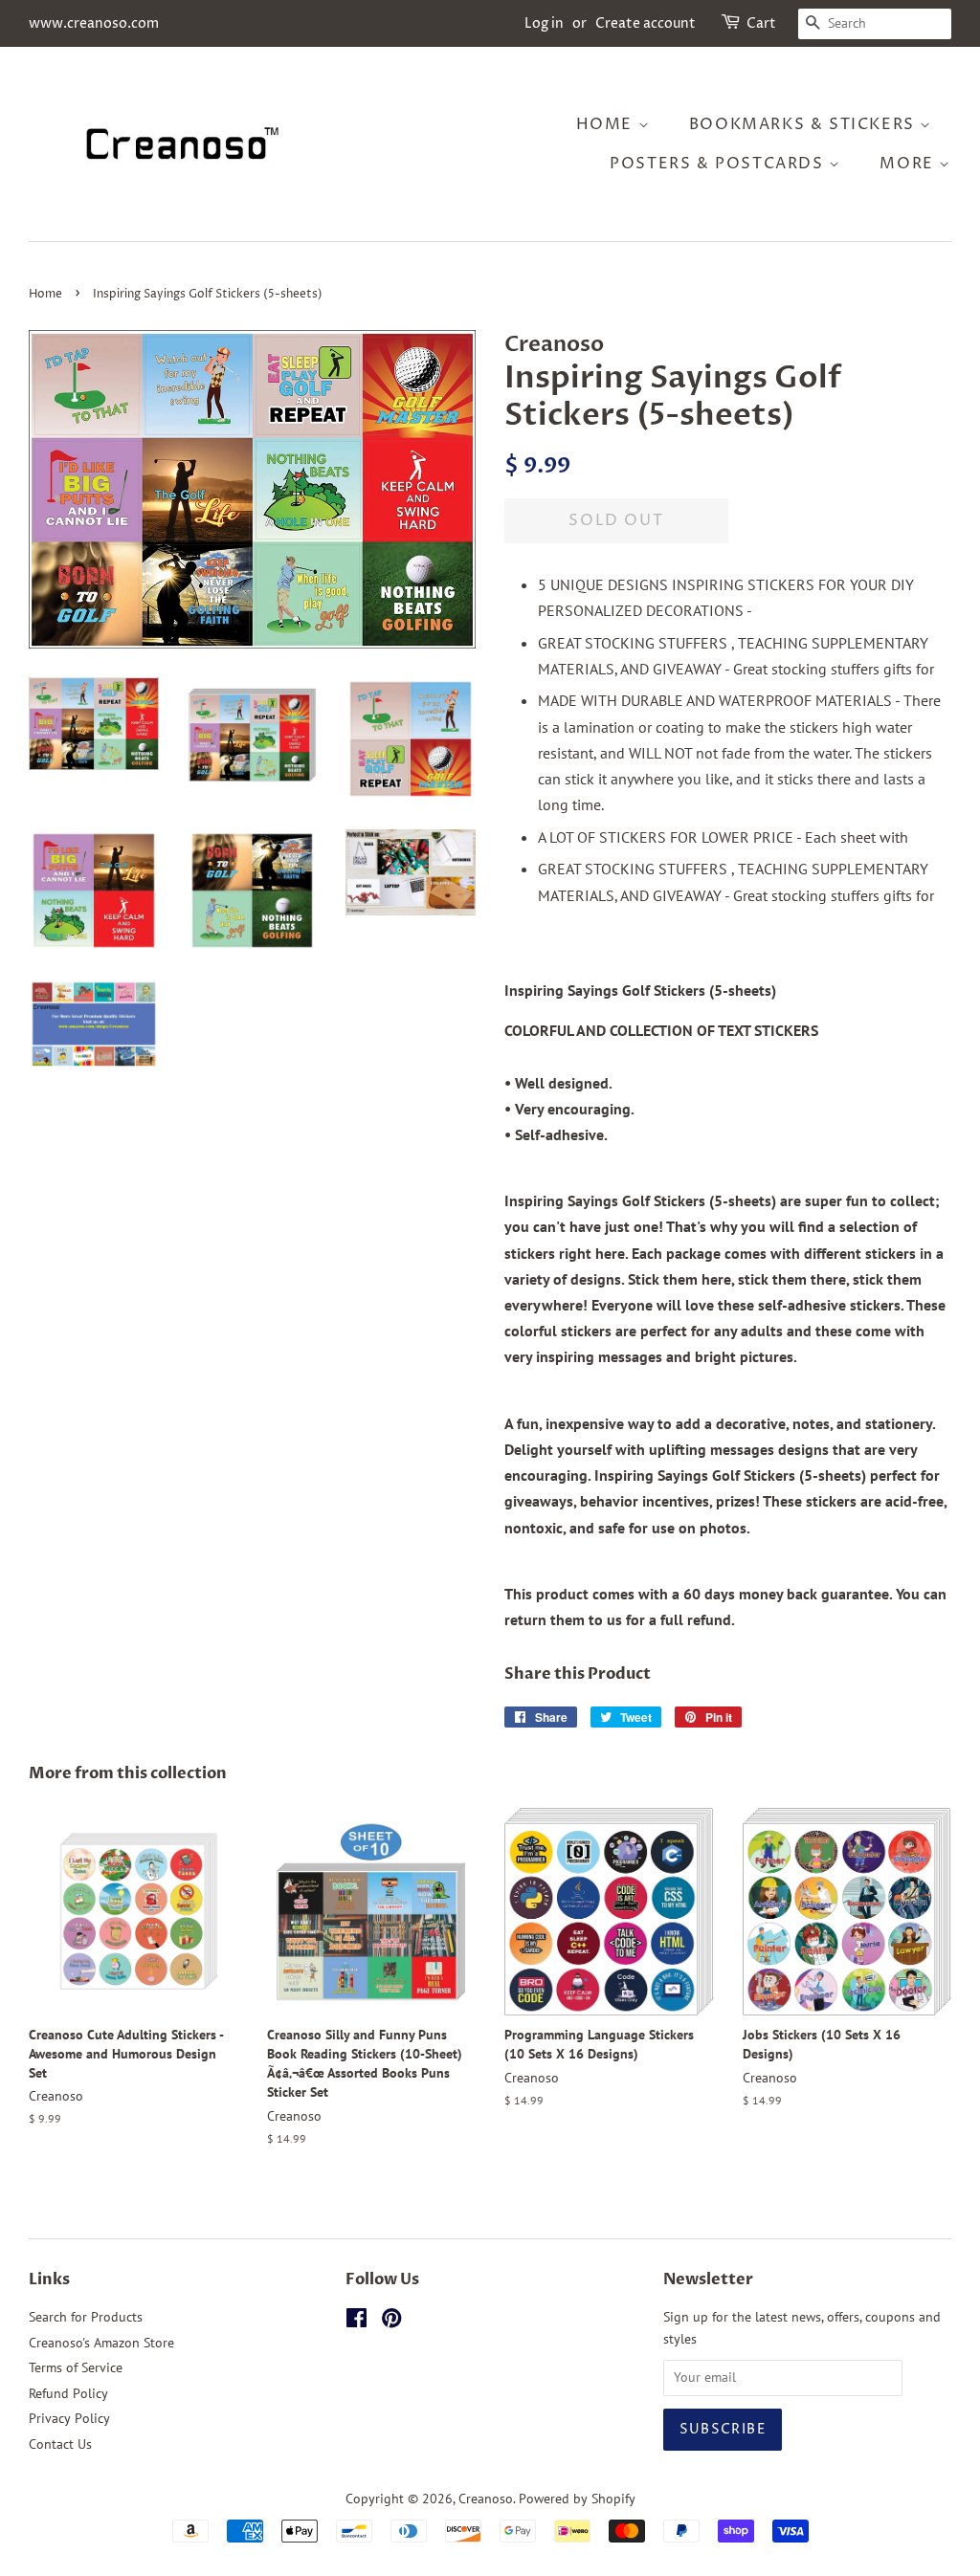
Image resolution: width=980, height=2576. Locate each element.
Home (607, 124)
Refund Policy (68, 2393)
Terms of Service (76, 2367)
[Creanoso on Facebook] (356, 2322)
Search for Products (86, 2317)
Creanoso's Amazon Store (101, 2343)
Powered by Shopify (577, 2499)
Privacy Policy (69, 2418)
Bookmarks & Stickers (805, 124)
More (909, 164)
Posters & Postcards (719, 164)
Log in (544, 23)
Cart (761, 23)
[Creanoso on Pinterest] (391, 2322)
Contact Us (60, 2444)
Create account (646, 23)
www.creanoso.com (94, 23)
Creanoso (486, 2499)
